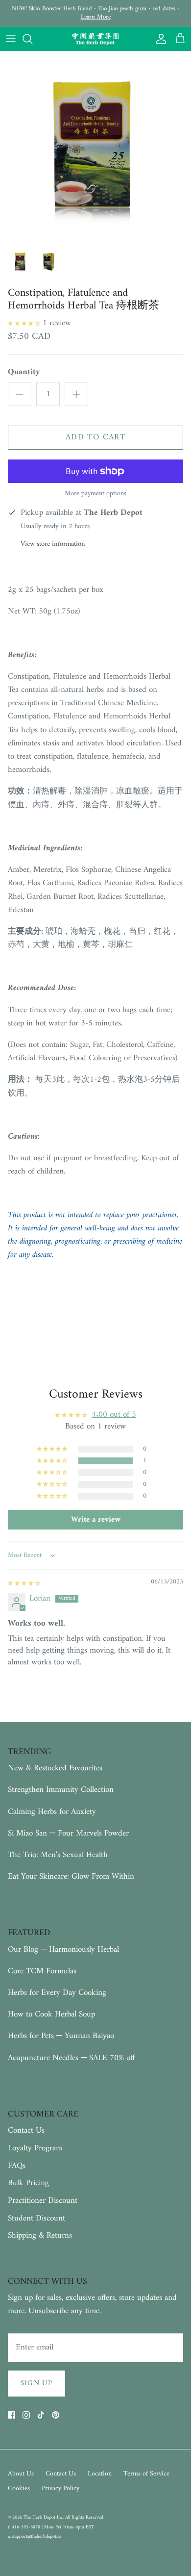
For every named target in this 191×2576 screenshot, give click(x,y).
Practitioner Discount (43, 2201)
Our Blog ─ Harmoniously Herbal (63, 1950)
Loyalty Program (35, 2148)
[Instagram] (26, 2415)
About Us (21, 2474)
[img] (24, 1583)
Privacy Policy (60, 2488)
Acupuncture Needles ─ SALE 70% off (71, 2058)
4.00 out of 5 (114, 1415)
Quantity (24, 373)
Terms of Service (146, 2474)
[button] (25, 323)
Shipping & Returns (40, 2236)
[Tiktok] (41, 2415)
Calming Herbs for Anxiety (52, 1812)
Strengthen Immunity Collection (61, 1790)
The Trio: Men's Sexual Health (58, 1855)
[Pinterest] (56, 2415)
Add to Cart (95, 437)
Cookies (19, 2488)
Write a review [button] (96, 1520)
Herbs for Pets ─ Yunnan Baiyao (61, 2036)
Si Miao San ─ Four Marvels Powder (68, 1834)
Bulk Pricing (28, 2183)
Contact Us (26, 2131)
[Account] (159, 39)
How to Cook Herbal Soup (51, 2015)
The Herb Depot (40, 2517)
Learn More (96, 17)
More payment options (95, 494)
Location (100, 2474)
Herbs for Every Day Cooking (57, 1993)
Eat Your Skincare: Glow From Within (71, 1877)
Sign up (36, 2384)
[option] (95, 147)
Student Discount (36, 2219)
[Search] (32, 39)
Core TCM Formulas (42, 1971)
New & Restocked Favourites (55, 1768)
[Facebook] (12, 2415)
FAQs (17, 2166)
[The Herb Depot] (95, 39)
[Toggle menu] (11, 39)
